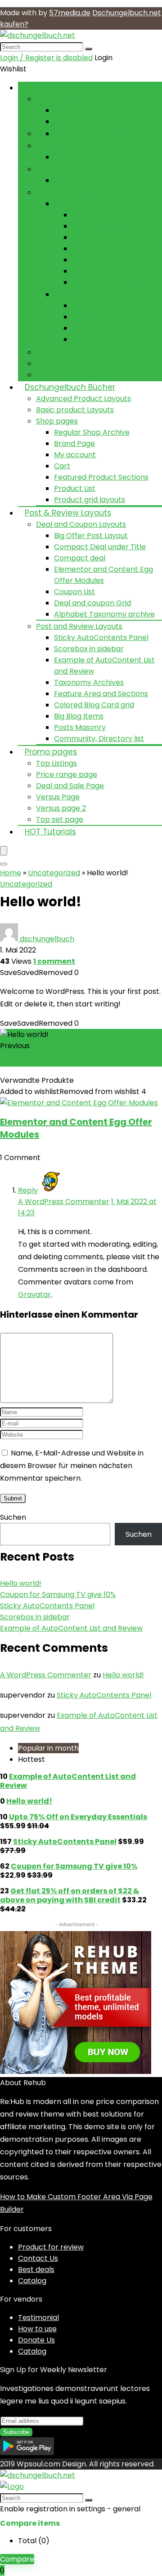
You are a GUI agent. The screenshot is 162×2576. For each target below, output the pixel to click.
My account (75, 455)
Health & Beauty (65, 364)
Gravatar (34, 1295)
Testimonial (38, 2318)
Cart (62, 466)
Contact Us (38, 2258)
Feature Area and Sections (101, 694)
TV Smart (89, 339)
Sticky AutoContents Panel (101, 637)
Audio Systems (98, 215)
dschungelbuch (47, 939)
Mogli (63, 110)
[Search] (89, 49)
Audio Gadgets (98, 226)
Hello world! (21, 1583)
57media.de (70, 13)
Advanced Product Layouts (83, 399)
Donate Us (36, 2340)
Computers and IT (68, 352)
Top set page (60, 819)
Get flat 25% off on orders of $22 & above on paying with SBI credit (70, 1895)
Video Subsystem (102, 317)
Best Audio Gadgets (107, 271)
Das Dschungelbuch (64, 88)
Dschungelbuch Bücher (70, 387)
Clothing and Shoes (70, 169)
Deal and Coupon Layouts (81, 524)
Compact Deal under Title (100, 547)
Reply (28, 1190)
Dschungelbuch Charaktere (85, 99)
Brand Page (74, 443)
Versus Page (58, 797)
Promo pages (51, 752)
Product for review (51, 2247)
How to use (37, 2329)
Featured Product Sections (101, 477)
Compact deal (80, 558)
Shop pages (57, 421)
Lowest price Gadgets (111, 282)
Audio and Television (72, 192)
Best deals (36, 2269)
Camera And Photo (70, 146)
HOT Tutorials (50, 832)
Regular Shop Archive (92, 432)
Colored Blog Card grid (94, 705)
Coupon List (74, 592)
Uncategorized (54, 873)
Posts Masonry (80, 727)
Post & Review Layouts (68, 513)
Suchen (13, 1517)
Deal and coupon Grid (92, 603)
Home (11, 873)
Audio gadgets (79, 204)
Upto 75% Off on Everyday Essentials (78, 1817)
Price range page (67, 774)
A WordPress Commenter (64, 1202)
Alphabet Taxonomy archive (104, 614)
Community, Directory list (99, 739)
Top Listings (56, 763)
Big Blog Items (79, 716)
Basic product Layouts (75, 410)
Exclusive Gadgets (104, 260)
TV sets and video (103, 306)
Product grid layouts (90, 500)
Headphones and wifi (109, 237)
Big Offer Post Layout (91, 536)
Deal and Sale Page (70, 786)
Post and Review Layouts (79, 626)
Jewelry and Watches (92, 134)
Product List (75, 488)
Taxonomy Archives (89, 682)
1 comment (54, 961)
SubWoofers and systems (117, 249)
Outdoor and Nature (72, 375)
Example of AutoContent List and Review (71, 1628)
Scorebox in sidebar (89, 649)
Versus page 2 (61, 808)
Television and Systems (95, 294)
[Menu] (4, 851)
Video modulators (103, 328)
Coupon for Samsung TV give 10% (71, 1061)
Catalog (32, 2281)
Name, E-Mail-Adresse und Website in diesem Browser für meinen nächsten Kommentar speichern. (72, 1466)
